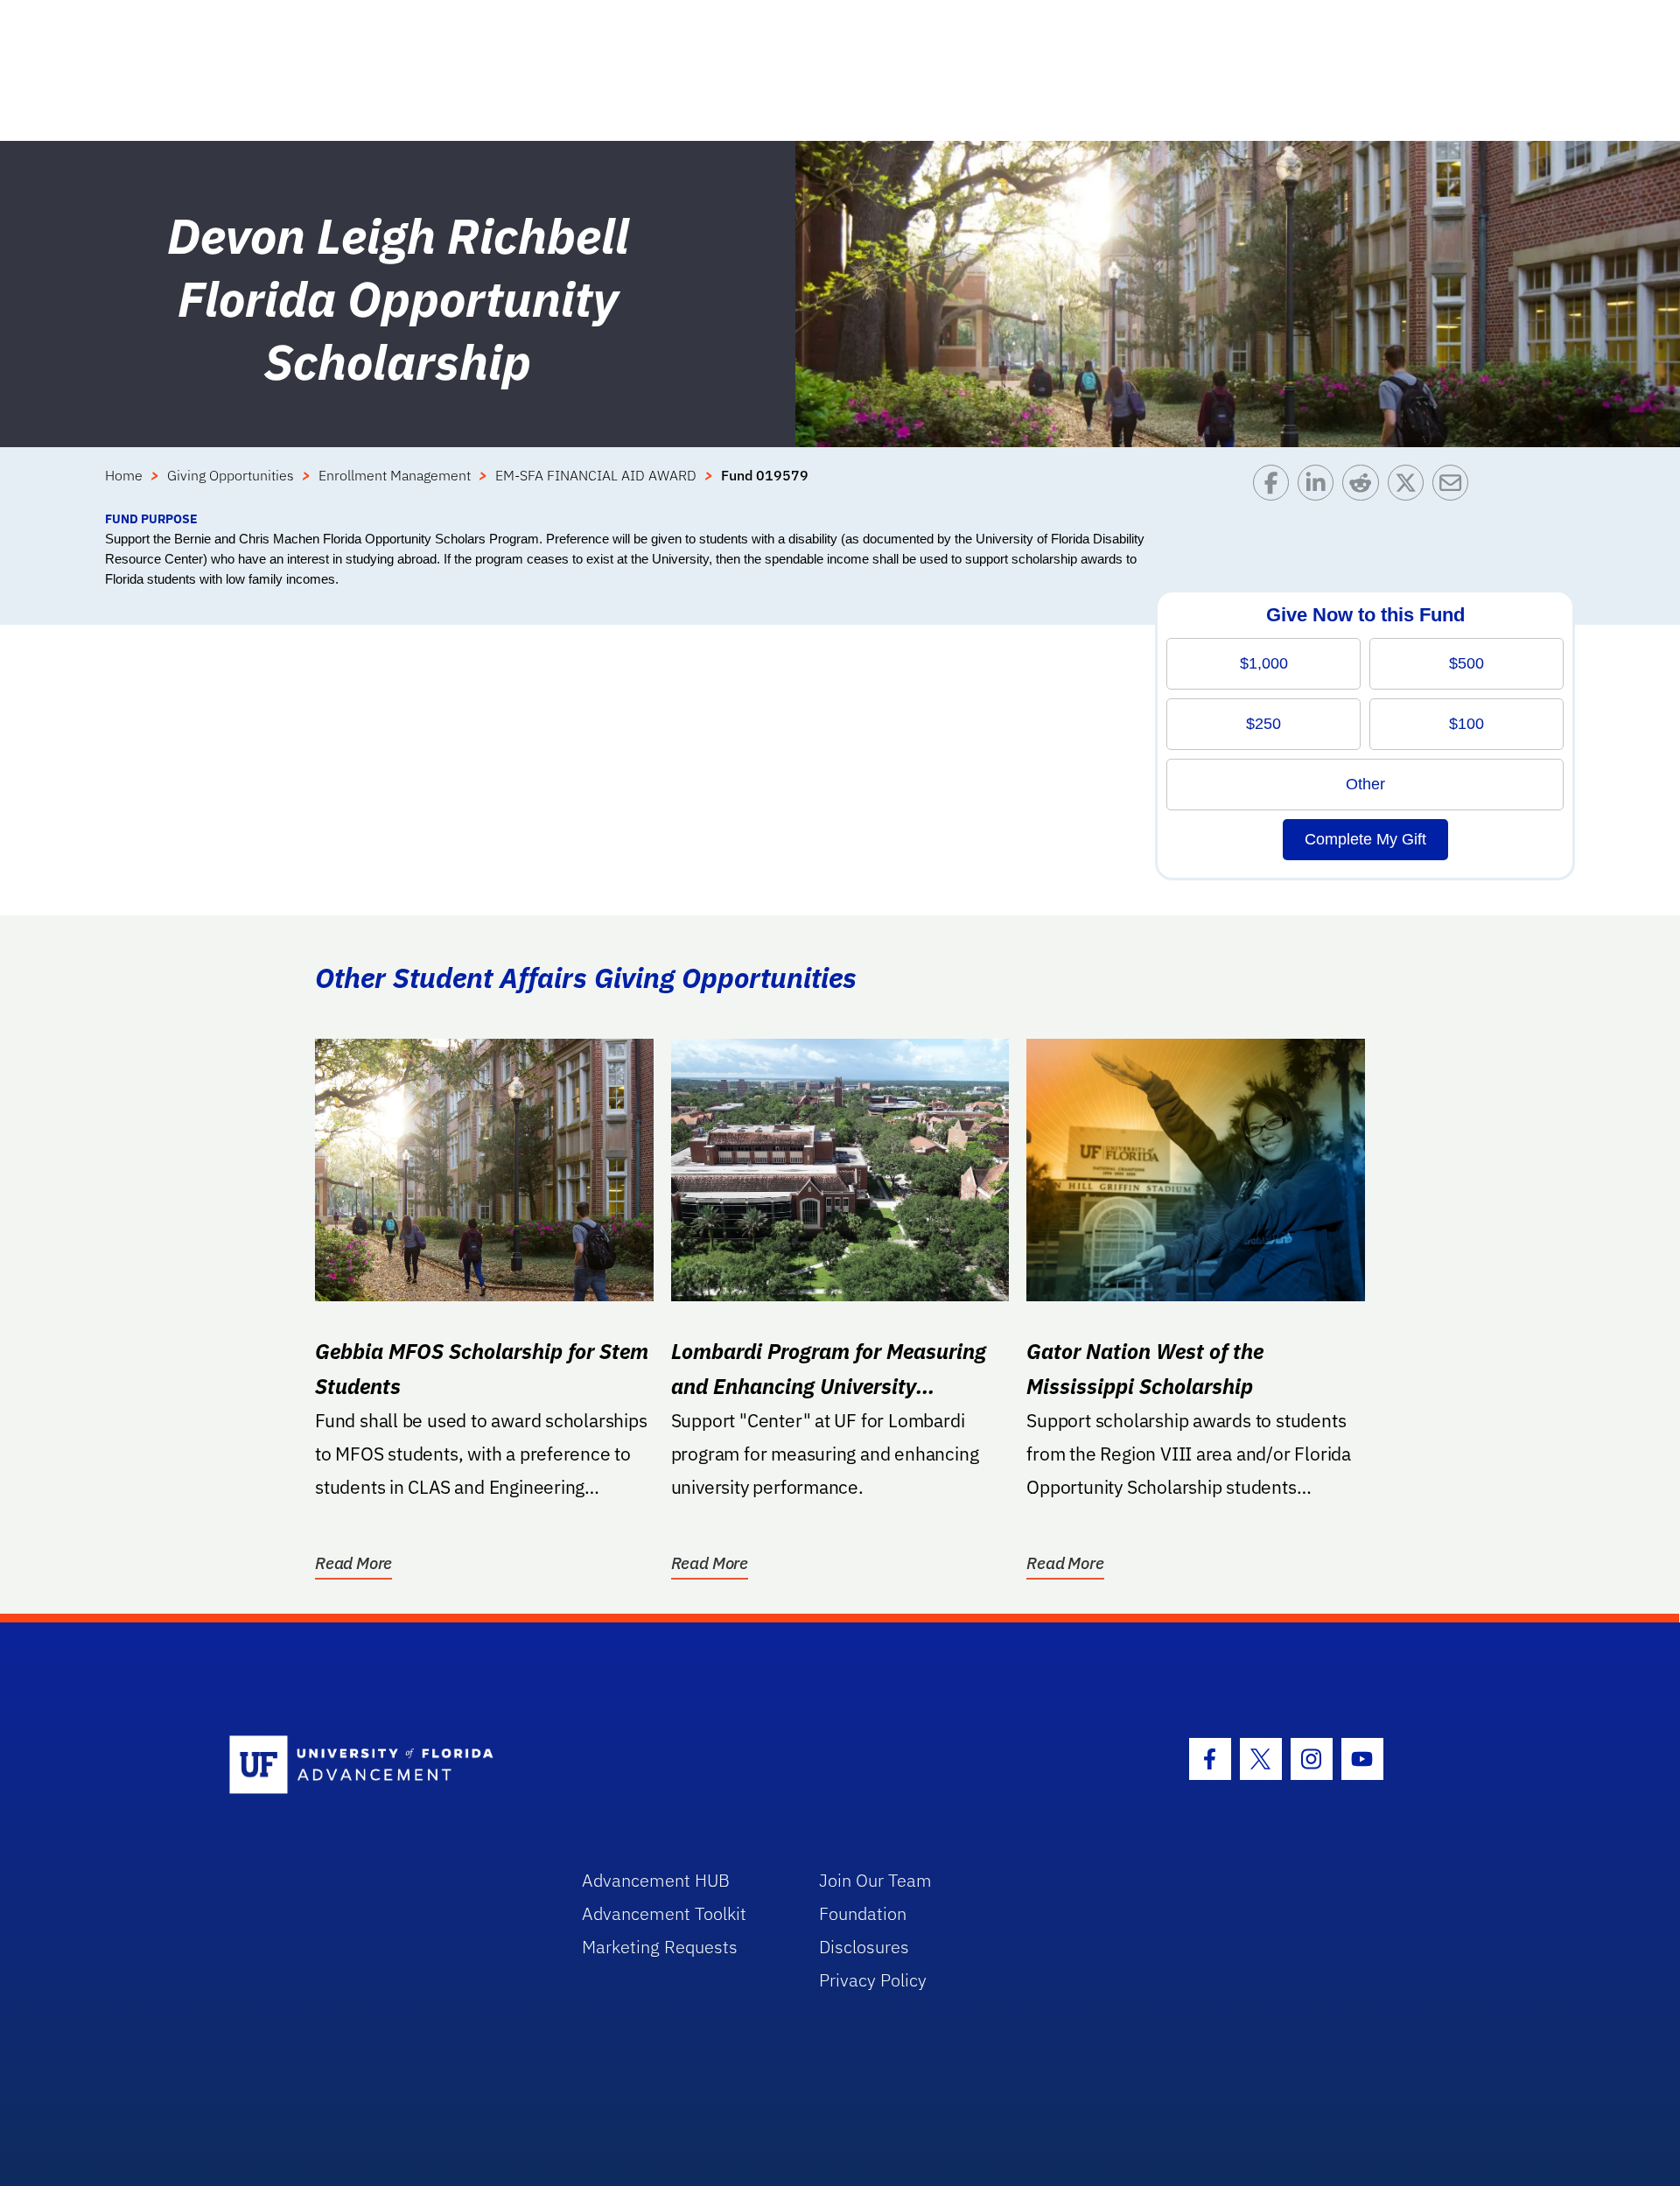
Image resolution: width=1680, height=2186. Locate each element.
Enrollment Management (395, 475)
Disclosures (864, 1947)
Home (124, 475)
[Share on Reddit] (1365, 487)
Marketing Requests (660, 1947)
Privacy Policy (873, 1980)
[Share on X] (1410, 487)
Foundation (863, 1913)
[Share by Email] (1455, 487)
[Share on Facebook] (1275, 487)
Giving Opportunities (231, 475)
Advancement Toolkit (664, 1913)
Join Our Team (875, 1880)
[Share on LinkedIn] (1320, 487)
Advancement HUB (656, 1880)
